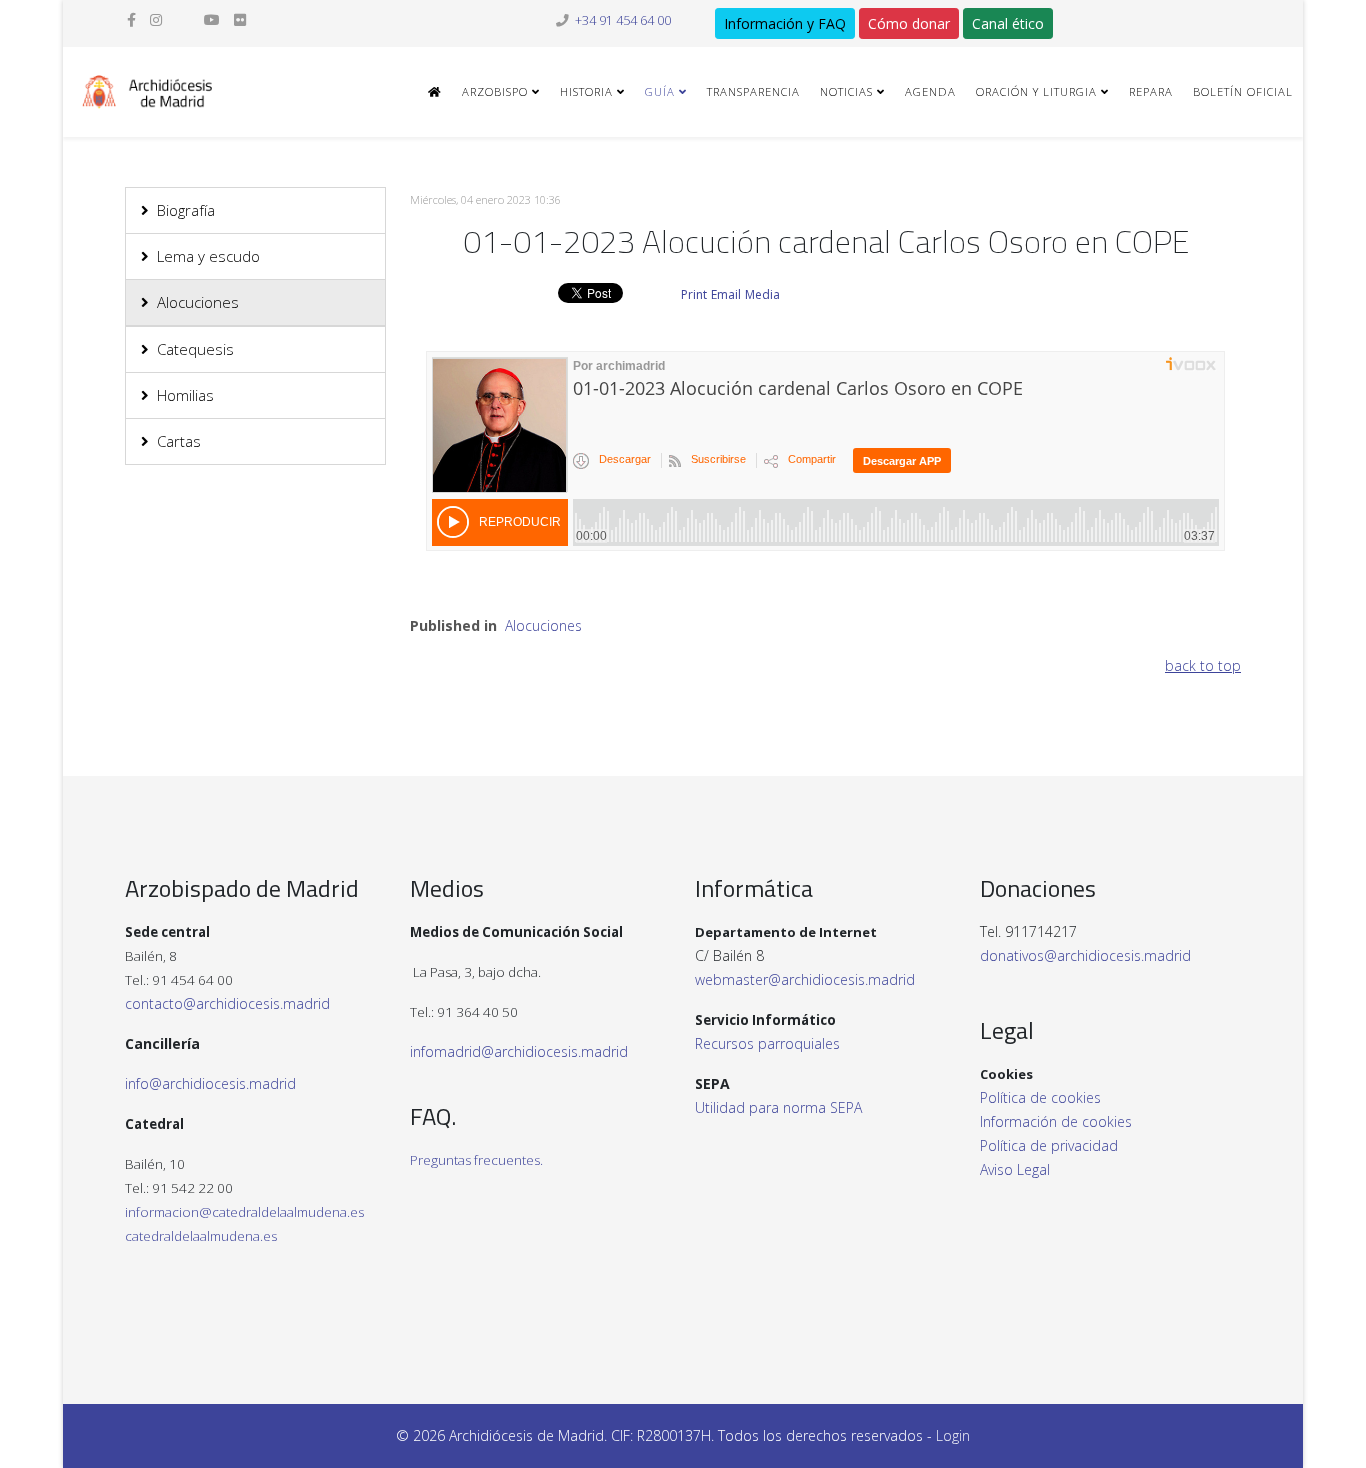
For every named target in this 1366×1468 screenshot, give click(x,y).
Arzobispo (495, 91)
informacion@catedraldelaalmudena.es (244, 1212)
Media (762, 294)
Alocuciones (198, 302)
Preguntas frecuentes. (476, 1160)
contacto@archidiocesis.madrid (227, 1003)
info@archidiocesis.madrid (210, 1083)
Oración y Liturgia (1036, 91)
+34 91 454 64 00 (623, 20)
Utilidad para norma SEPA (778, 1107)
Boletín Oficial (1243, 91)
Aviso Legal (1015, 1169)
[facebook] (131, 19)
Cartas (179, 441)
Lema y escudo (208, 256)
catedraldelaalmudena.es (201, 1236)
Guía (660, 91)
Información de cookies (1056, 1121)
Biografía (186, 210)
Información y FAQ (785, 23)
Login (953, 1435)
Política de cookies (1040, 1097)
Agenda (930, 91)
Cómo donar (909, 23)
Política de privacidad (1049, 1145)
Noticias (846, 91)
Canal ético (1008, 23)
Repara (1151, 91)
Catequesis (195, 349)
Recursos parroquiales (767, 1043)
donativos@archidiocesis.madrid (1085, 955)
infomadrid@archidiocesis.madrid (519, 1051)
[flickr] (240, 19)
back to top (1203, 665)
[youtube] (212, 19)
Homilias (185, 395)
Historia (586, 91)
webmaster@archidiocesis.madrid (805, 979)
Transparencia (753, 91)
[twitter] (183, 19)
